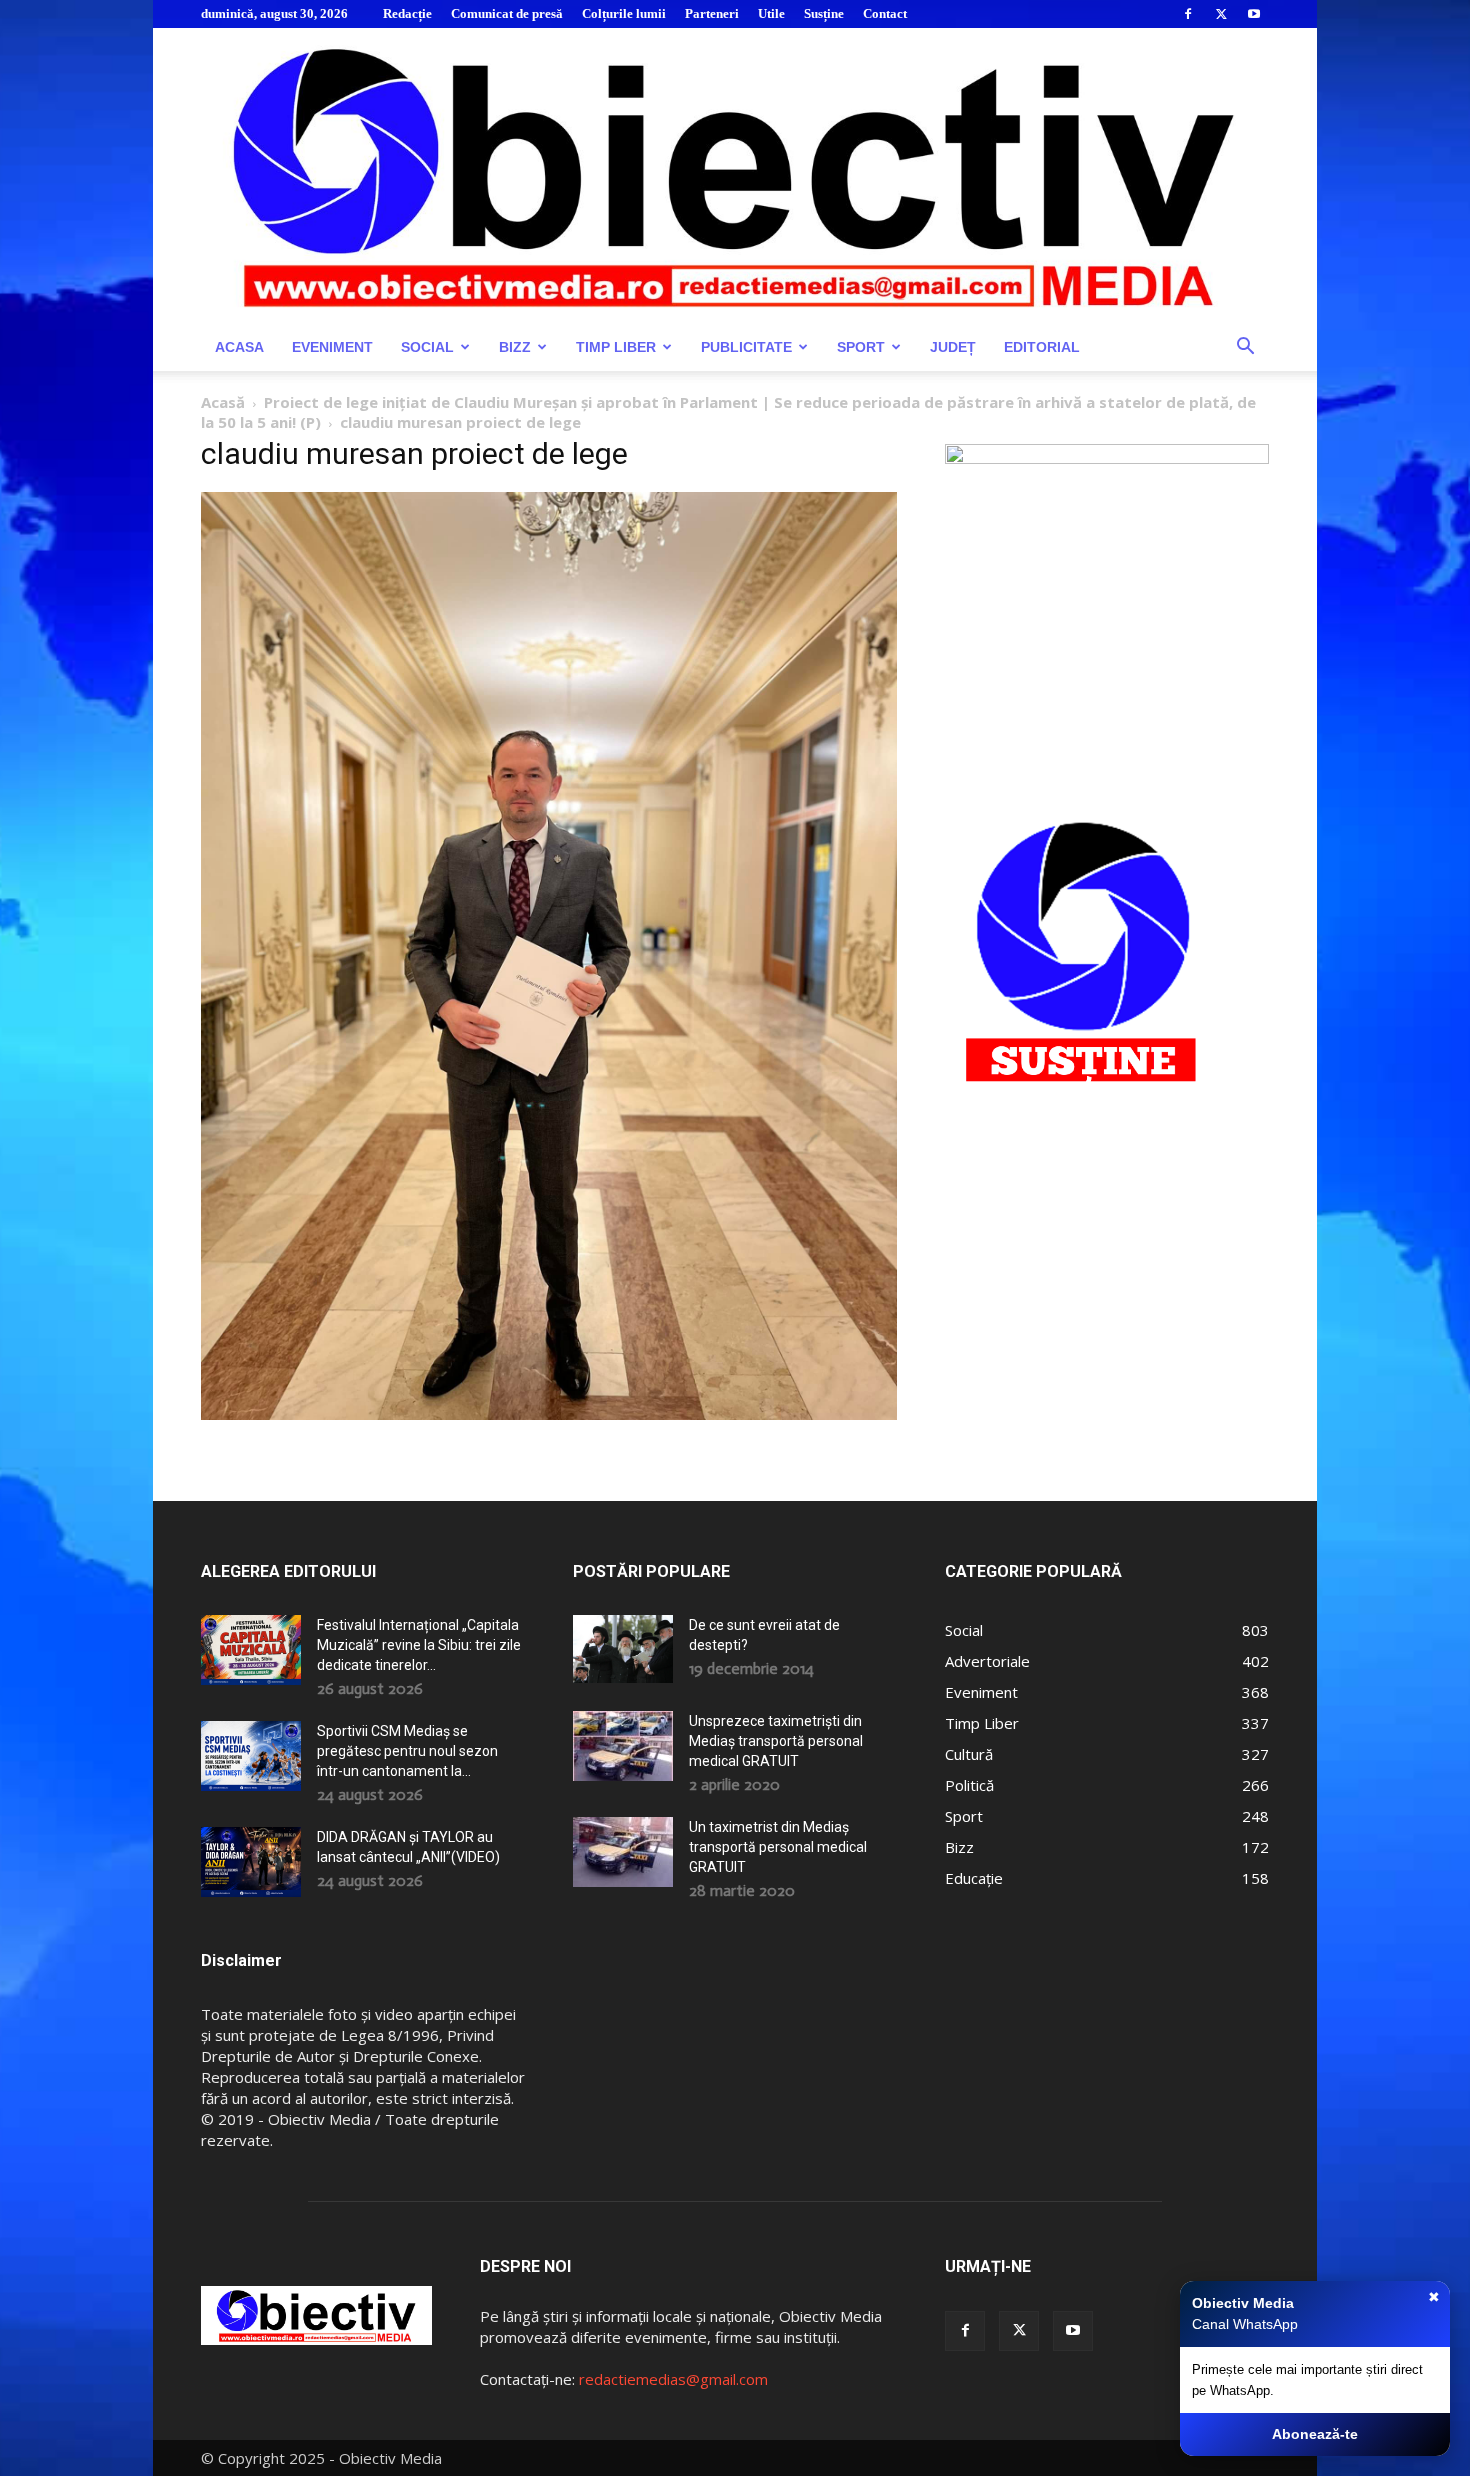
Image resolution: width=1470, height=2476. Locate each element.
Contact (885, 13)
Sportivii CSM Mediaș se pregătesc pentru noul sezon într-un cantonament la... (407, 1751)
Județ (953, 347)
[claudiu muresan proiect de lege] (549, 1414)
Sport (861, 347)
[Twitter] (1221, 14)
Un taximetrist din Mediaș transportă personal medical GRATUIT (778, 1847)
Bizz (515, 347)
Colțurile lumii (624, 13)
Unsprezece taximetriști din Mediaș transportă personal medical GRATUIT (776, 1741)
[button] (1245, 348)
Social (427, 347)
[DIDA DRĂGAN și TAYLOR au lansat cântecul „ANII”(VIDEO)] (251, 1862)
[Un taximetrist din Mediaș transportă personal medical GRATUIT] (623, 1852)
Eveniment (332, 347)
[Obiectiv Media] (735, 175)
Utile (771, 13)
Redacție (407, 13)
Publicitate (746, 347)
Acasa (239, 347)
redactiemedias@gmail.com (673, 2379)
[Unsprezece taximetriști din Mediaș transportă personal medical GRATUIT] (623, 1746)
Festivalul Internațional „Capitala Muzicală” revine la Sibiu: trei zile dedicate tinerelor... (419, 1645)
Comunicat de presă (507, 13)
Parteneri (712, 13)
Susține (824, 13)
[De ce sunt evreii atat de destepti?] (623, 1648)
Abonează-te (1315, 2434)
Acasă (223, 402)
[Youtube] (1254, 14)
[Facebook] (1188, 14)
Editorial (1042, 347)
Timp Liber (616, 347)
